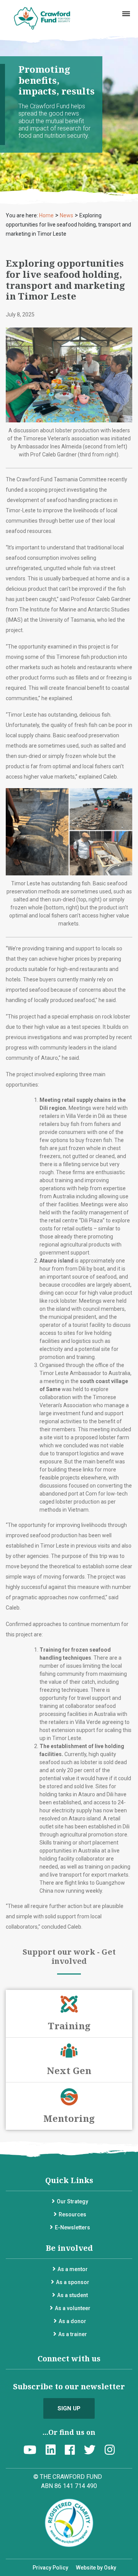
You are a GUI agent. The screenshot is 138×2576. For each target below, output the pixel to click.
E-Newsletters (72, 2227)
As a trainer (73, 2334)
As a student (72, 2295)
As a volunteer (73, 2308)
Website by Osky (96, 2568)
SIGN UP (69, 2408)
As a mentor (73, 2269)
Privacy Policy (50, 2568)
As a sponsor (73, 2282)
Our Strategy (72, 2201)
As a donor (72, 2321)
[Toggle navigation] (126, 14)
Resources (72, 2214)
